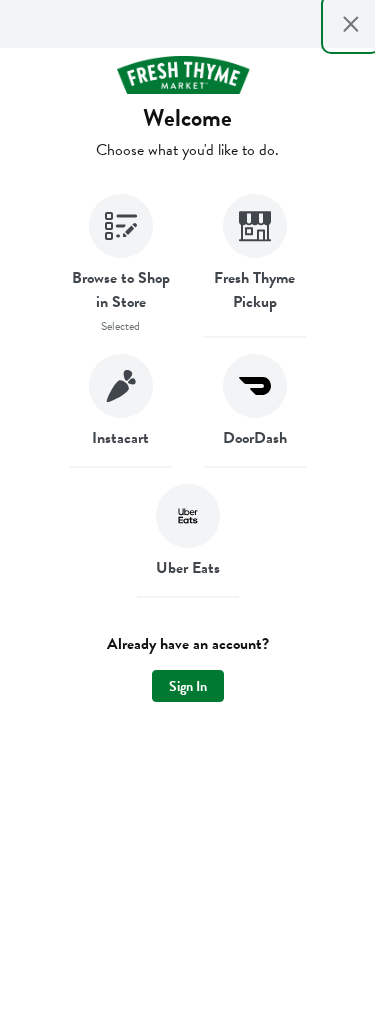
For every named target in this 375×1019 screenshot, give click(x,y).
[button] (121, 266)
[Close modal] (351, 24)
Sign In (188, 686)
